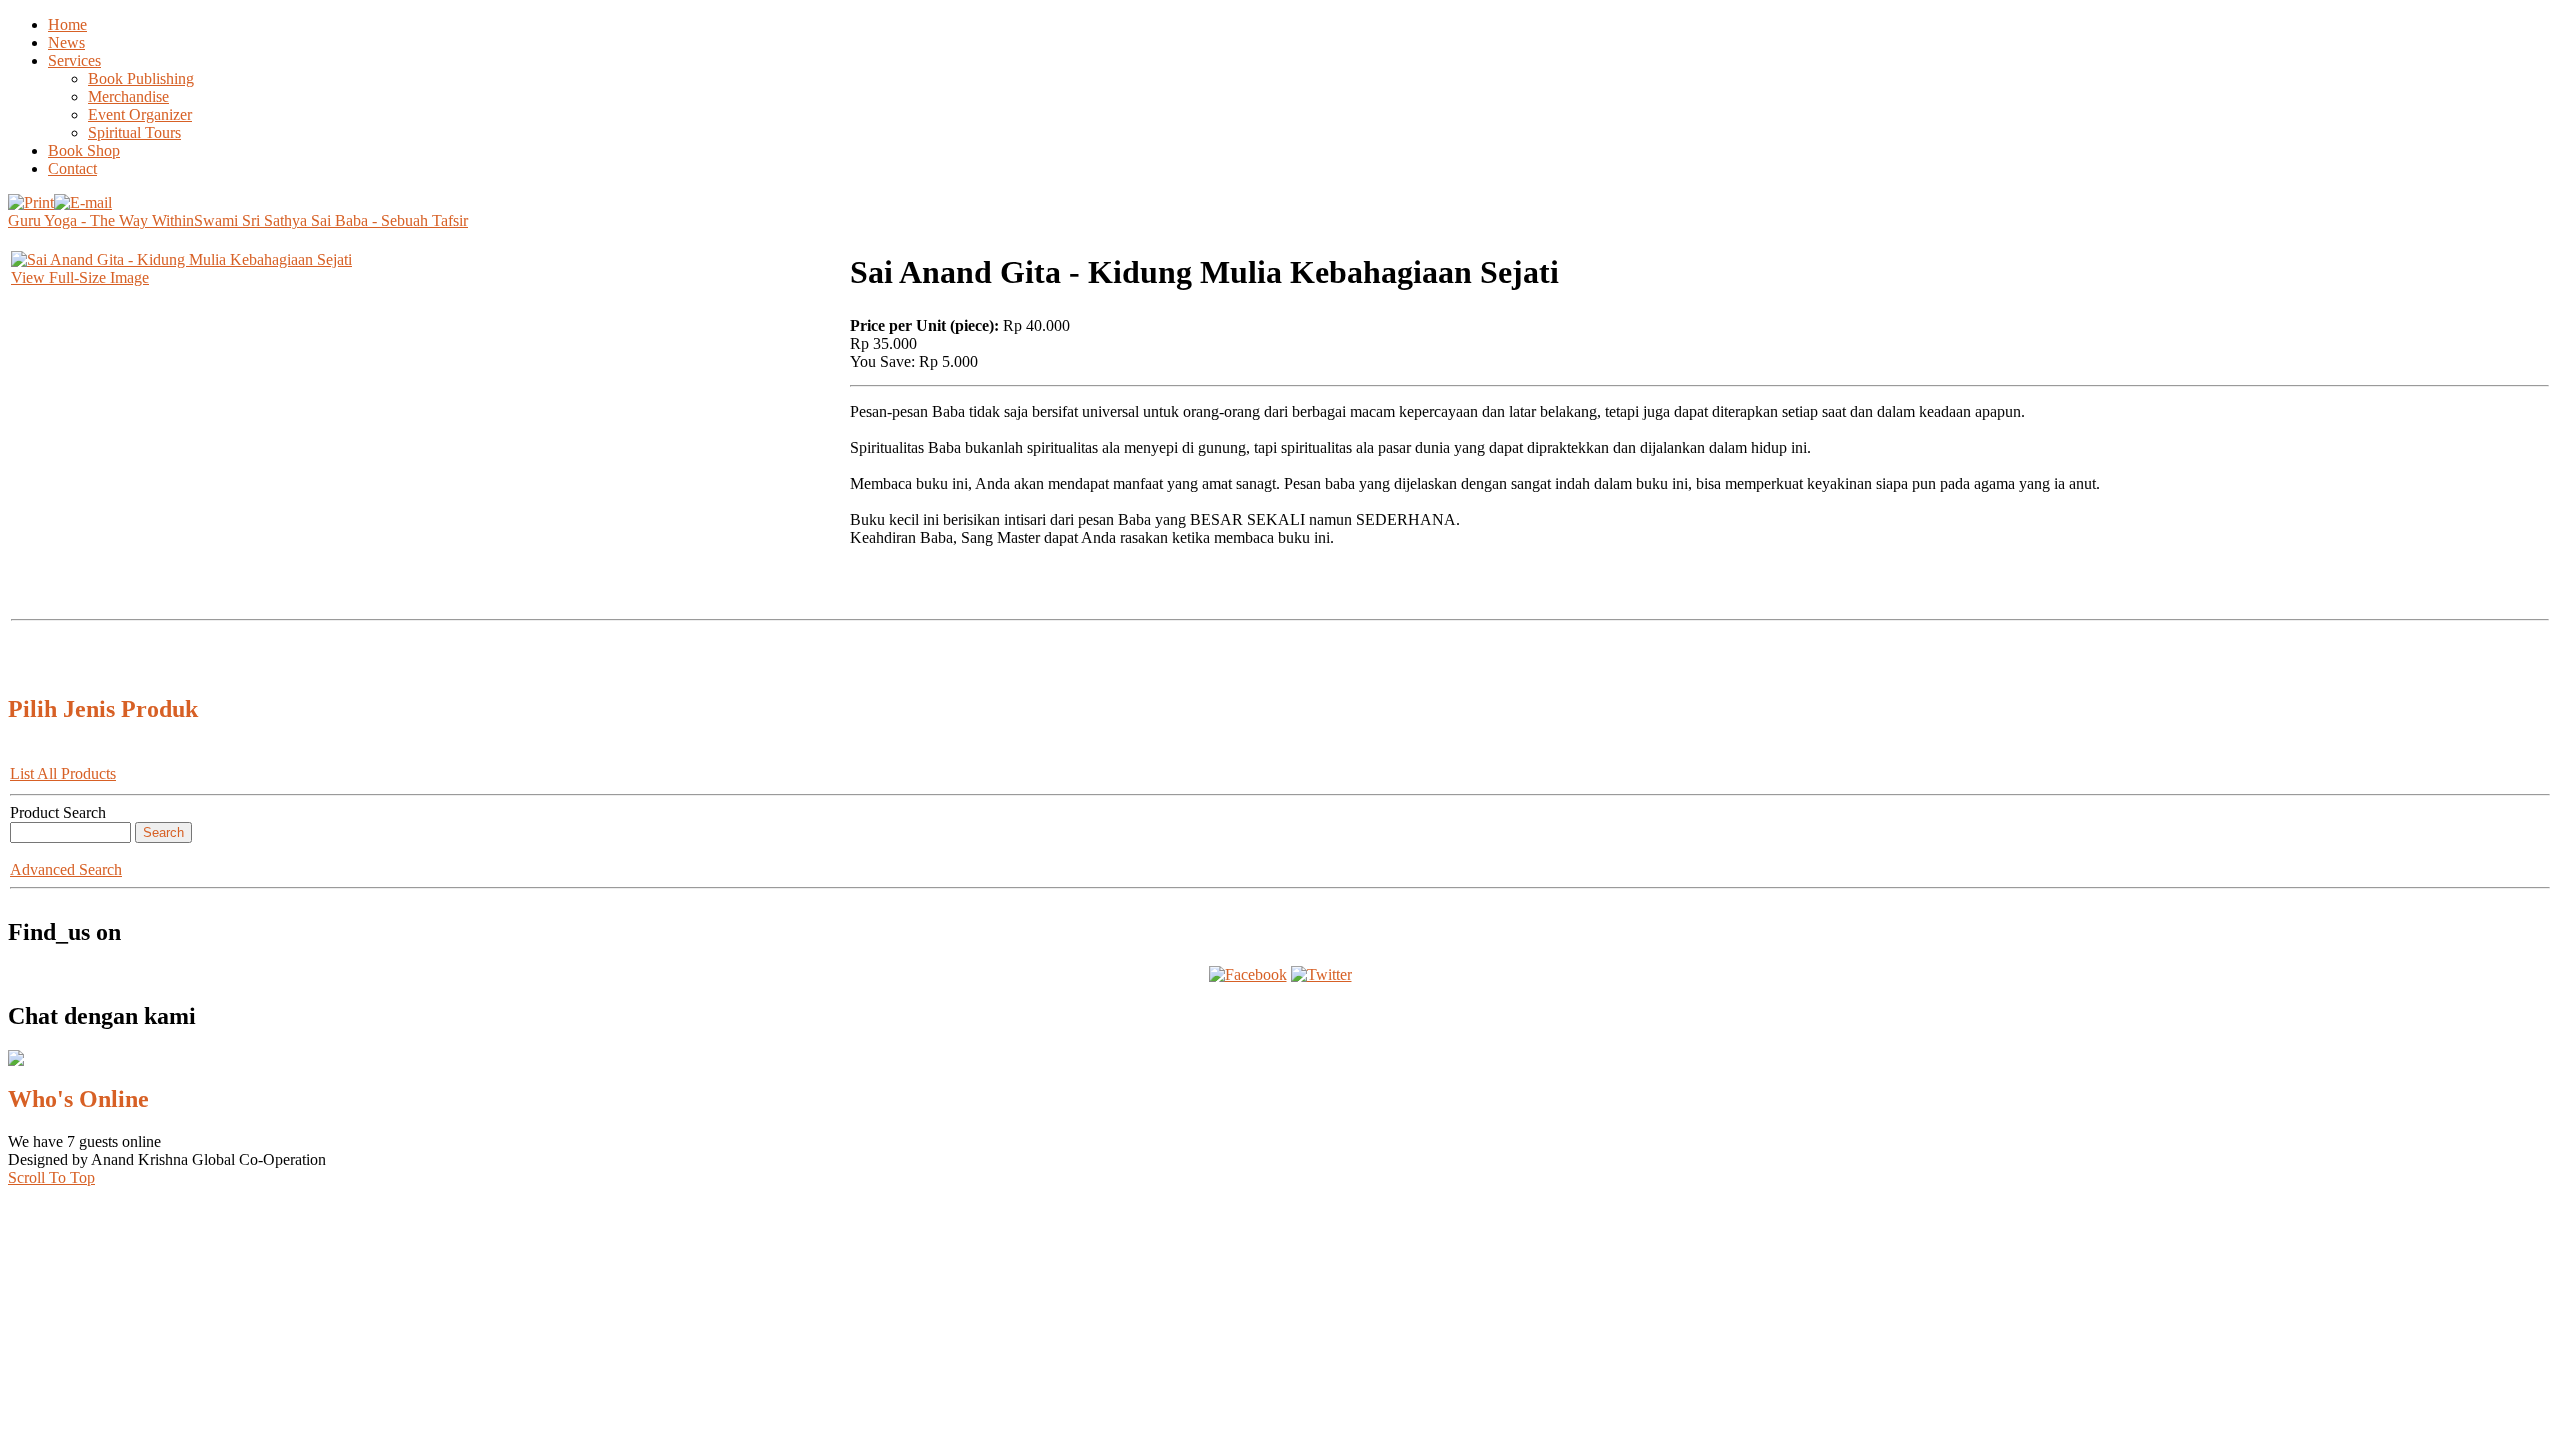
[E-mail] (83, 197)
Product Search (58, 812)
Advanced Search (66, 869)
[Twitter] (1321, 974)
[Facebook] (1248, 974)
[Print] (31, 197)
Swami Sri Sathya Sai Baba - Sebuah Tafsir (331, 220)
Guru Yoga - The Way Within (101, 220)
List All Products (63, 773)
